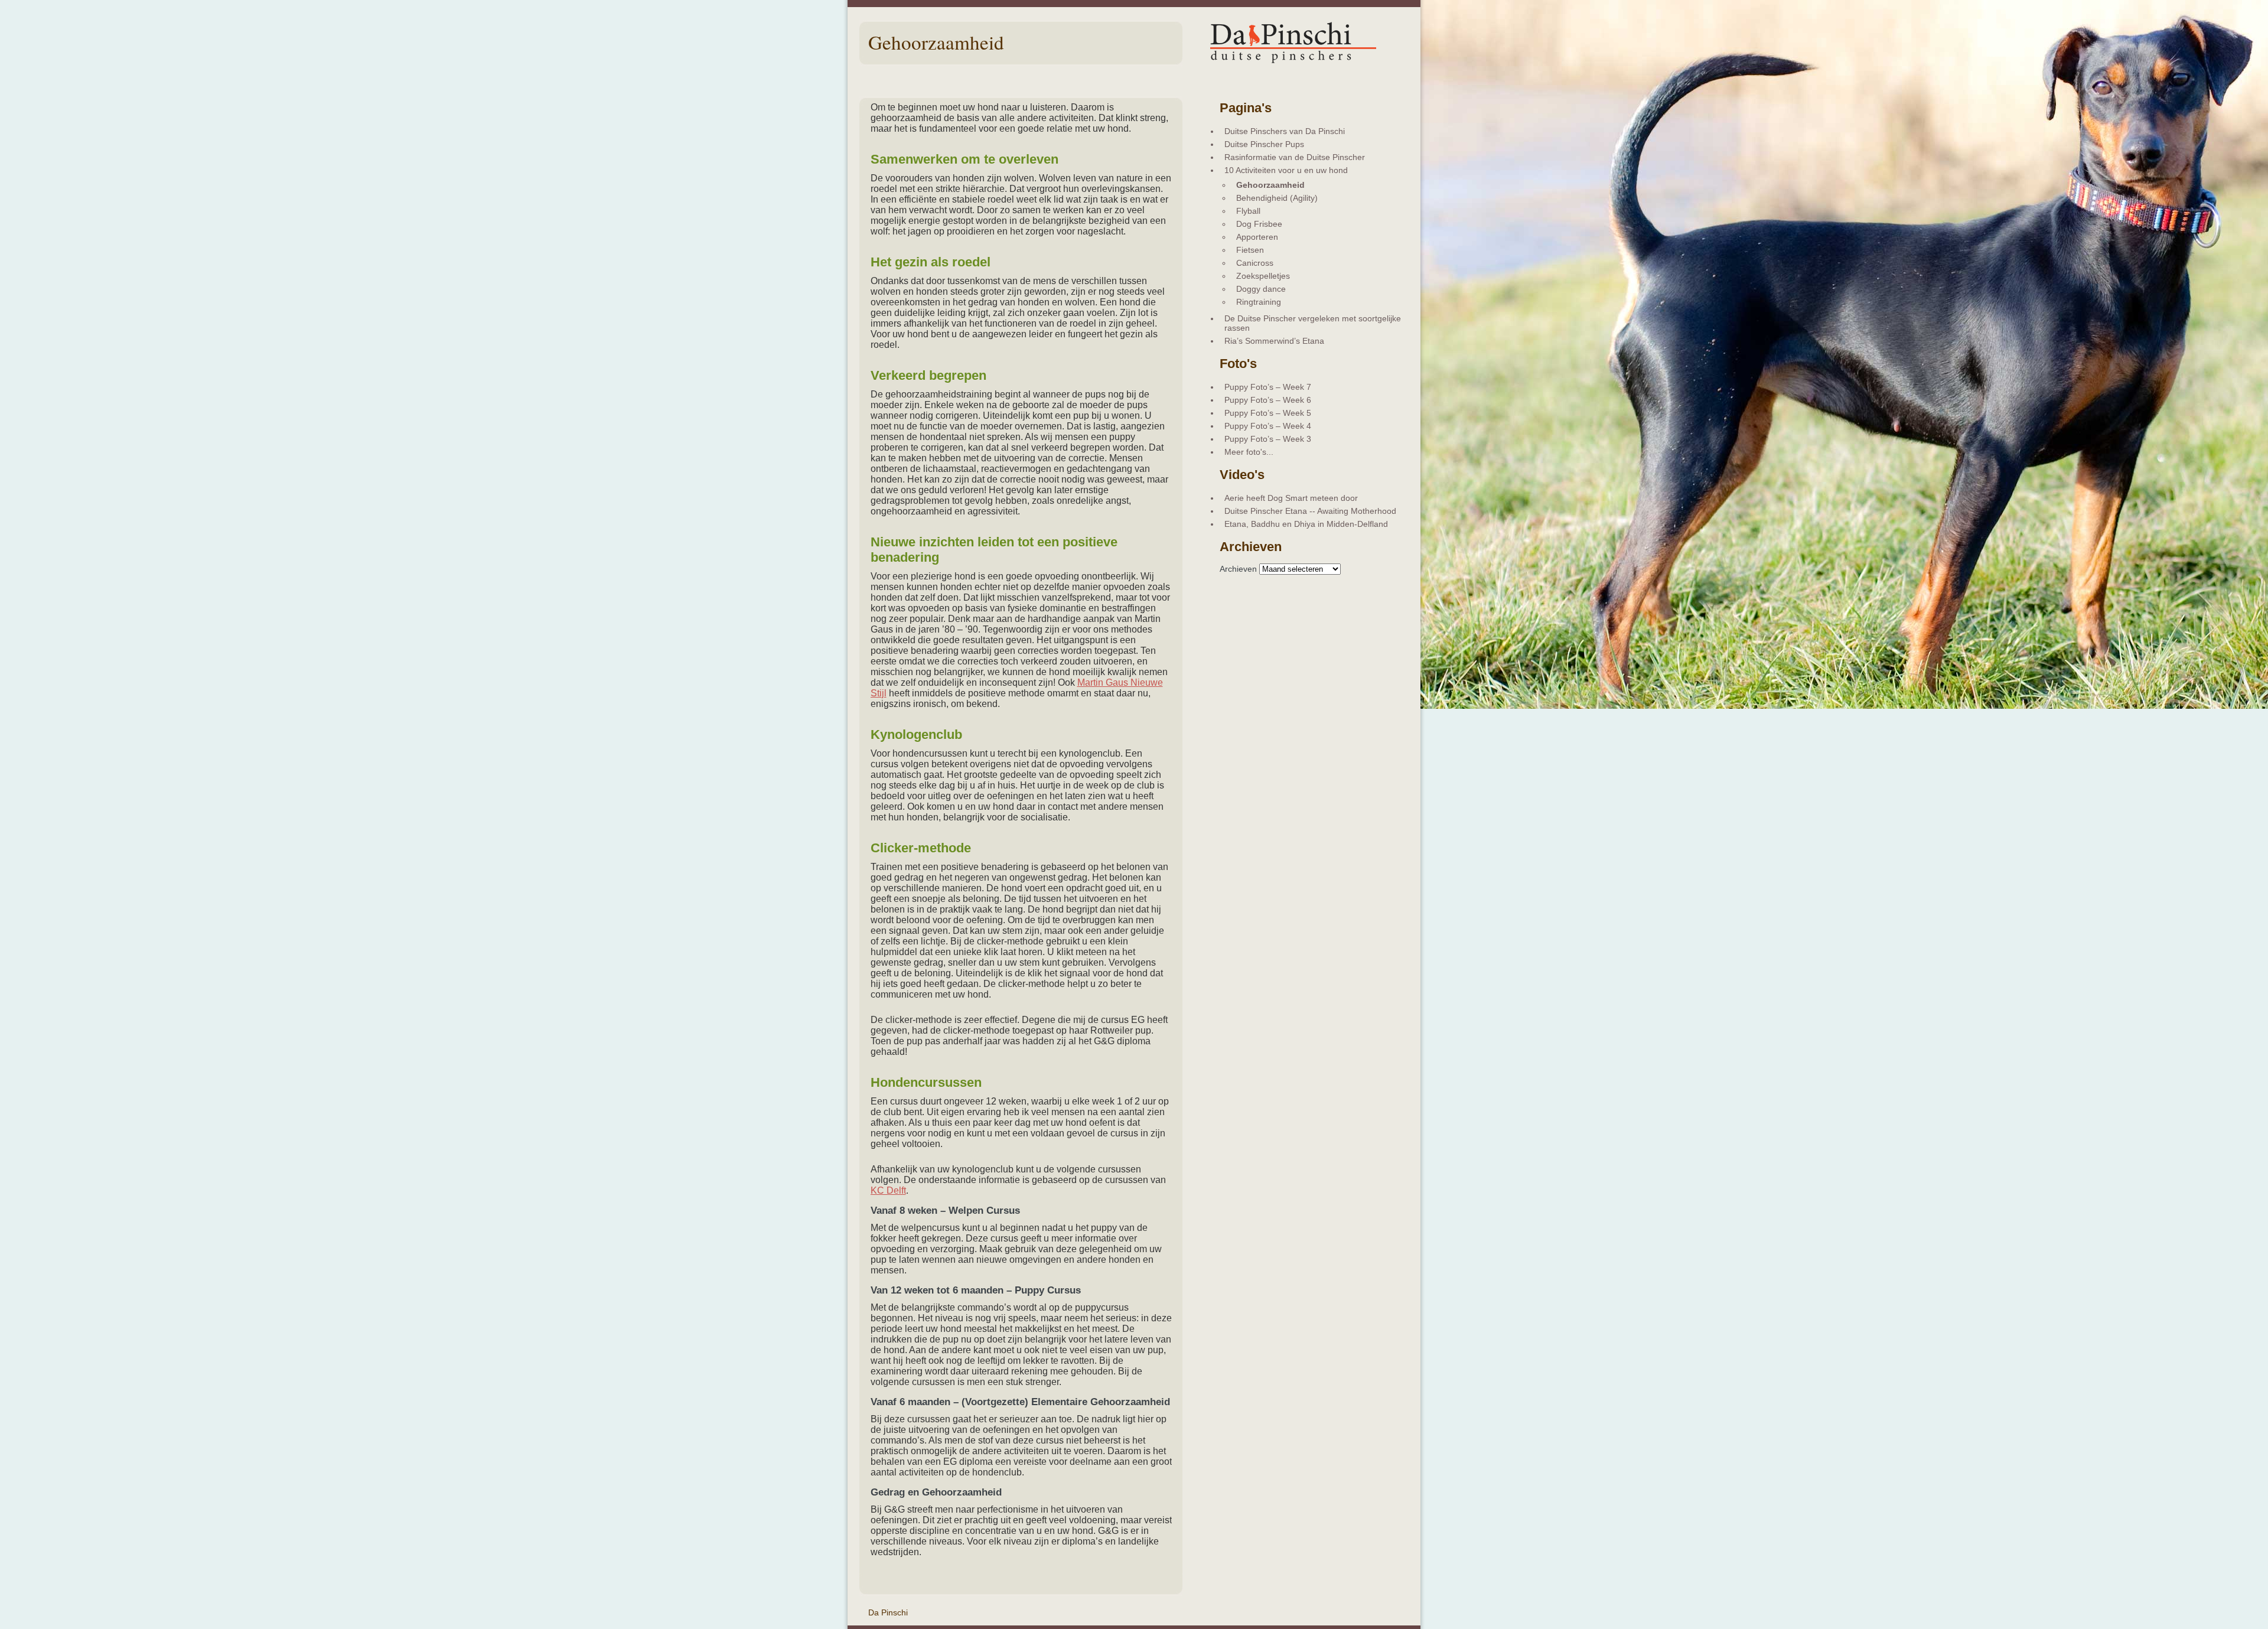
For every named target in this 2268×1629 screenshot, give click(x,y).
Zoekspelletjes (1263, 276)
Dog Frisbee (1259, 224)
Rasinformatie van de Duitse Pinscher (1295, 157)
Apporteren (1257, 237)
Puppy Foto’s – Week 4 (1268, 426)
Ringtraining (1259, 302)
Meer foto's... (1249, 452)
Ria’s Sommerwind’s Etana (1274, 341)
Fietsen (1250, 250)
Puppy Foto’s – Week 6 (1268, 400)
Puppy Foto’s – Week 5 (1268, 413)
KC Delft (888, 1190)
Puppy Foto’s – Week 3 (1268, 439)
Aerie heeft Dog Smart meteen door (1291, 498)
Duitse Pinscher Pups (1264, 144)
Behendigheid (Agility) (1277, 198)
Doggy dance (1261, 289)
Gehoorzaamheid (1270, 185)
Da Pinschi (888, 1612)
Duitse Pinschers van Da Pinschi (1285, 131)
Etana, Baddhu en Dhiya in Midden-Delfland (1306, 524)
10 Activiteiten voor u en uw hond (1286, 170)
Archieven (1238, 569)
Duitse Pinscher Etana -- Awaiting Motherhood (1310, 511)
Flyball (1248, 211)
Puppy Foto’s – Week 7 (1268, 387)
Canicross (1255, 263)
